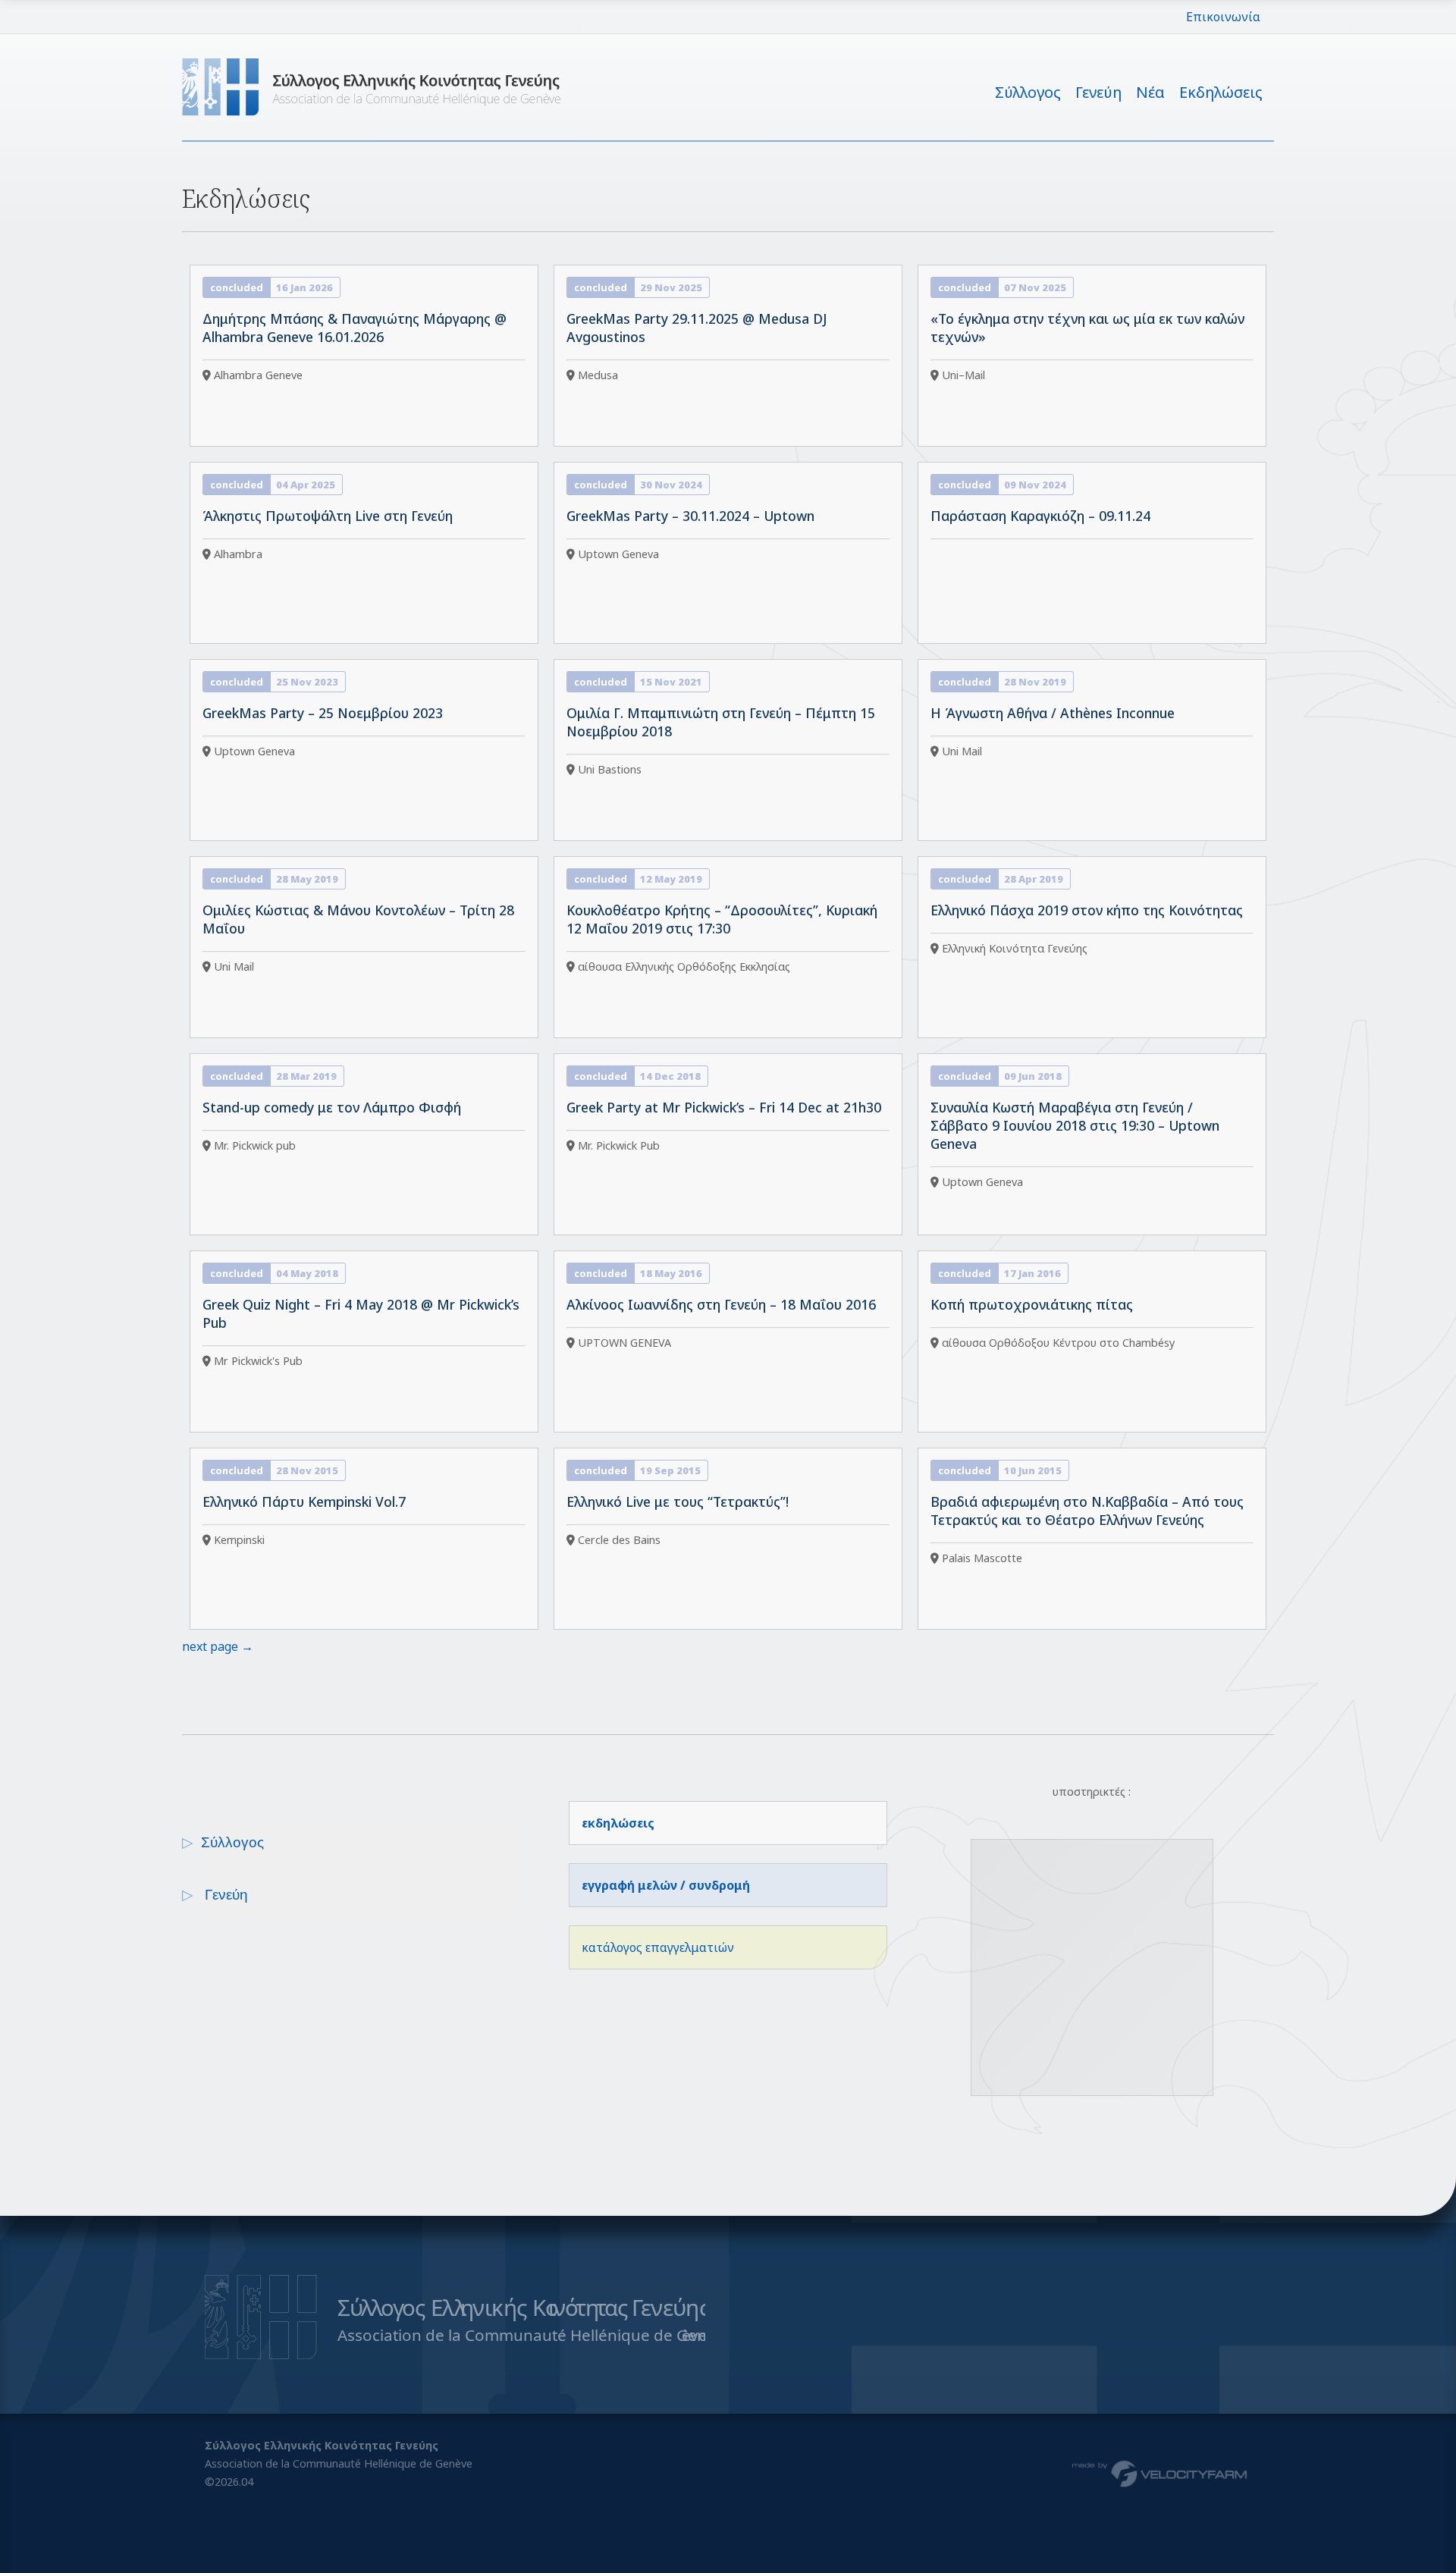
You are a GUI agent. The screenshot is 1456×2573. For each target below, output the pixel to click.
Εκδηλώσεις (1221, 92)
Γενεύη (1098, 92)
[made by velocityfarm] (1160, 2473)
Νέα (1150, 92)
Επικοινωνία (1223, 17)
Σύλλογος (1028, 92)
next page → (218, 1646)
